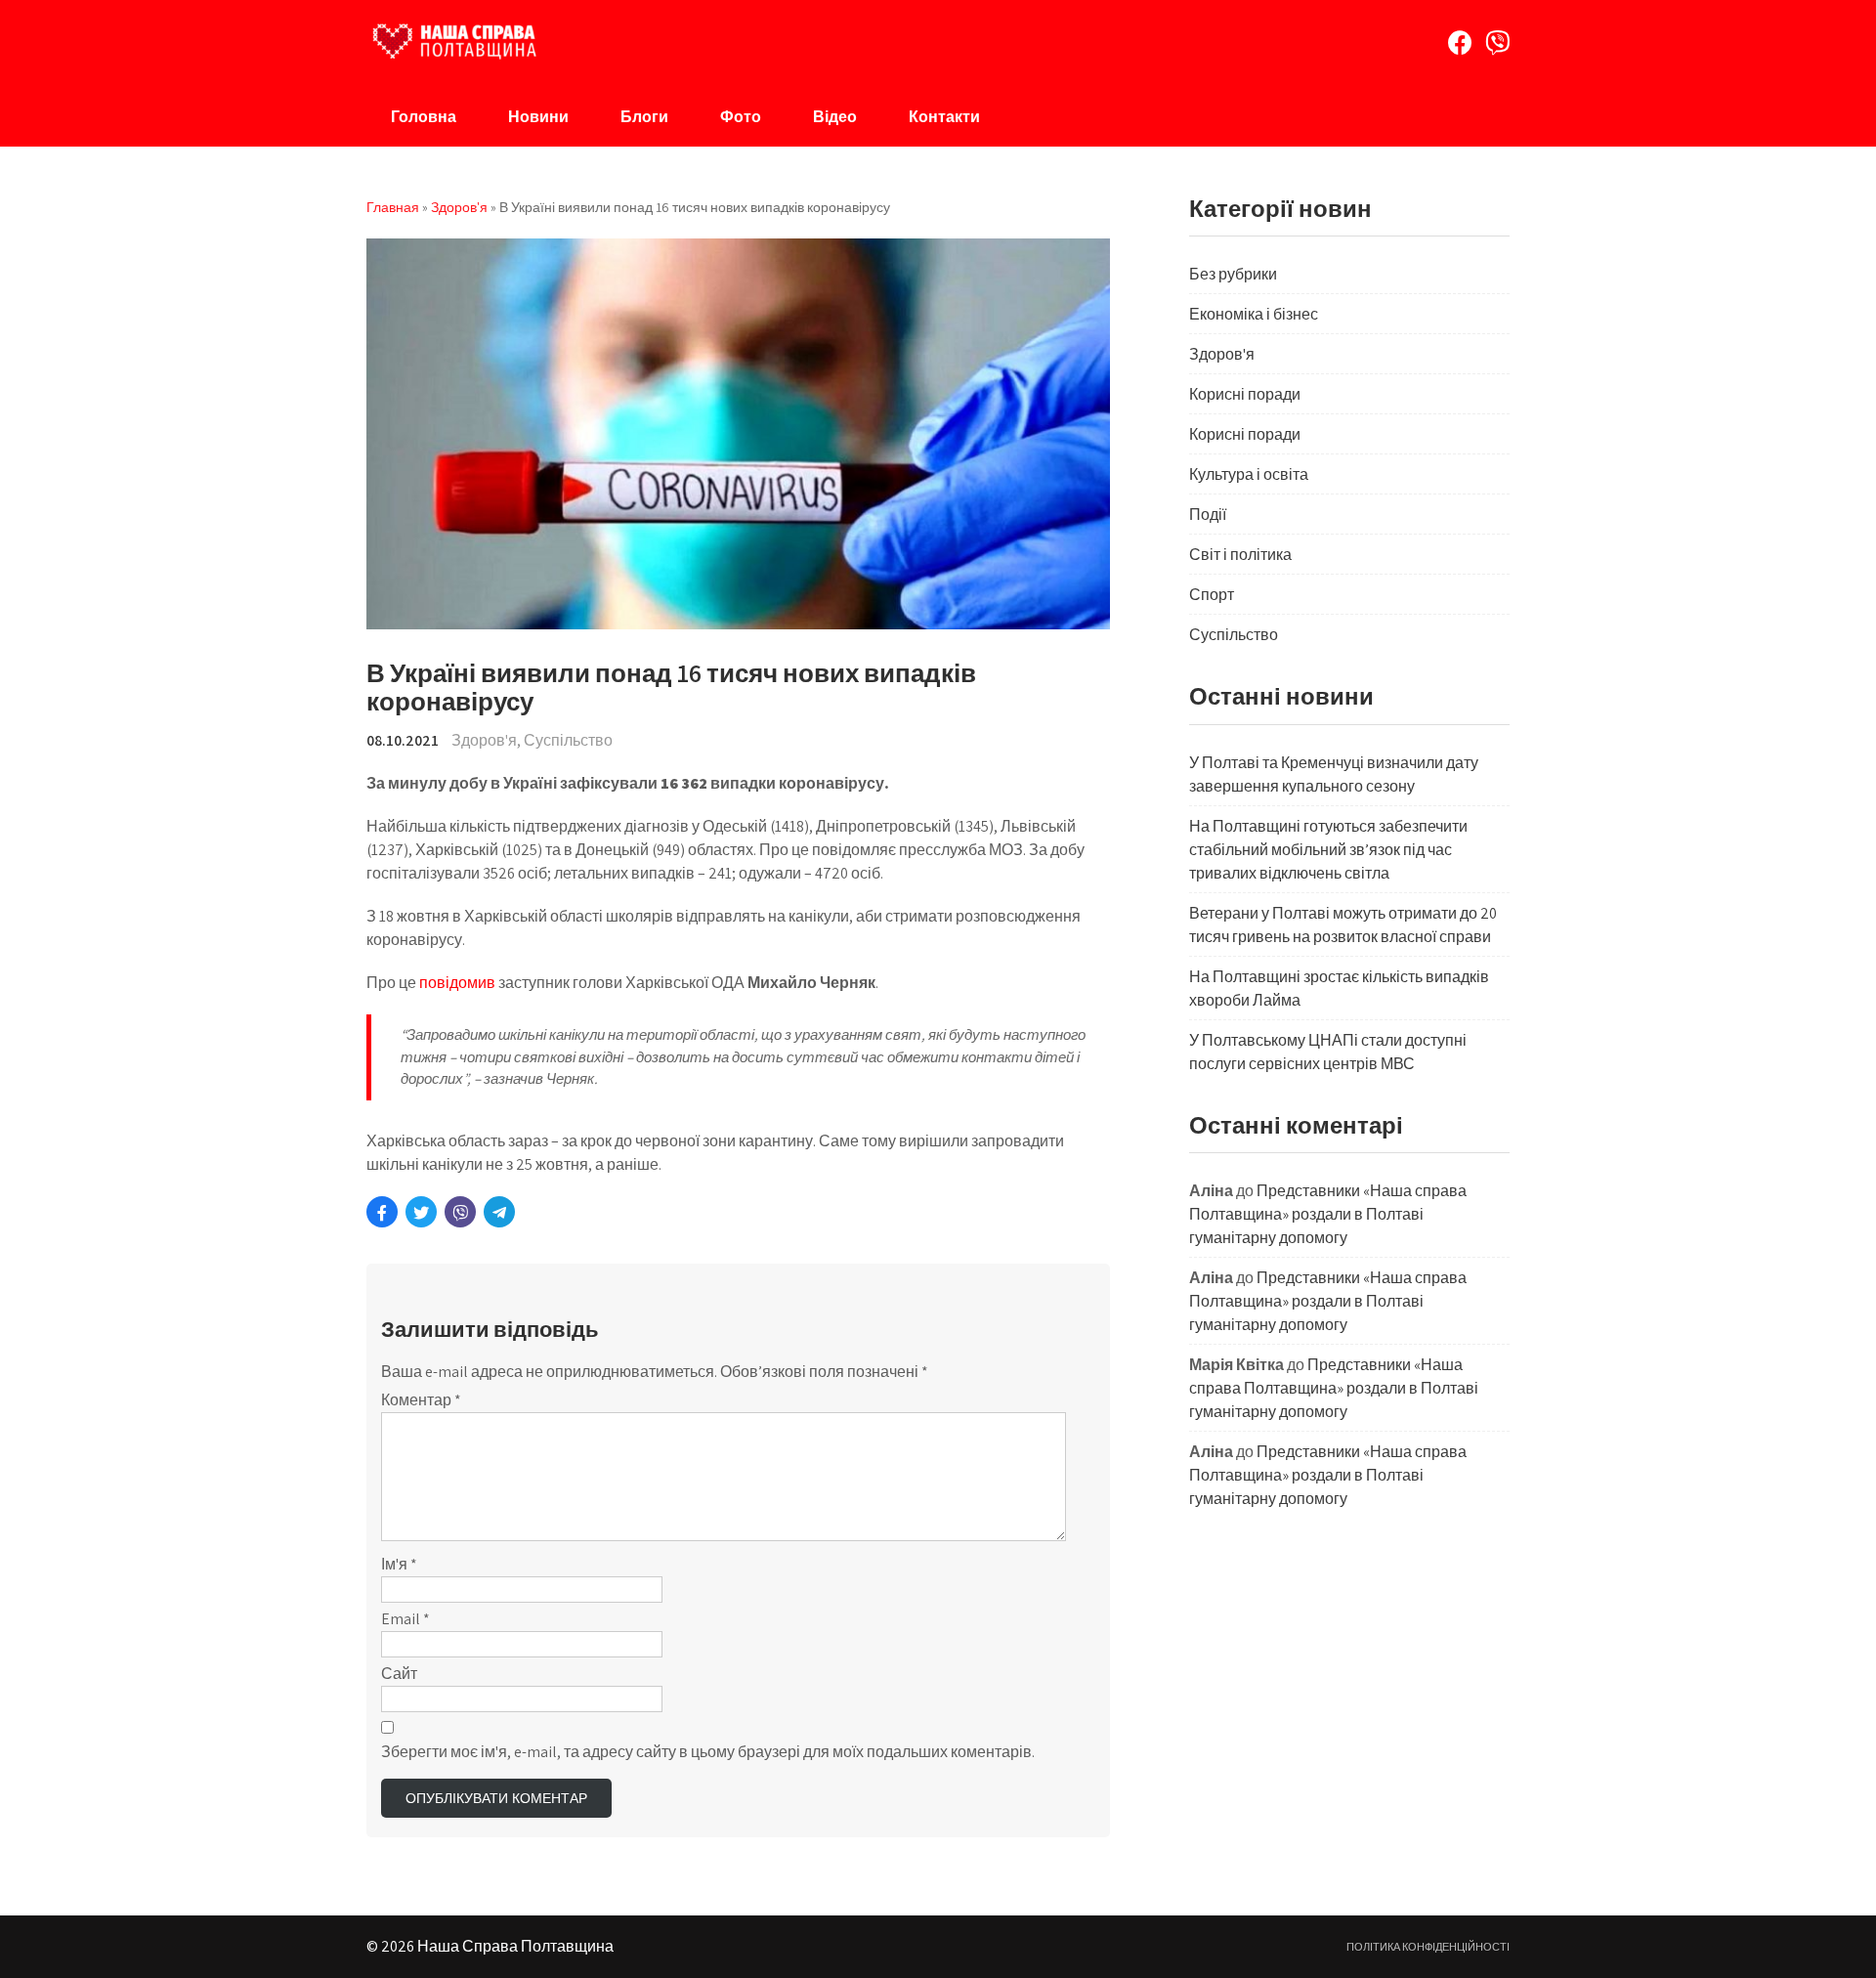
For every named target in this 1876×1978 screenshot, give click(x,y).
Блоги (644, 117)
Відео (835, 117)
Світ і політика (1240, 555)
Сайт (399, 1674)
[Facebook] (1460, 43)
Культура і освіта (1249, 474)
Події (1208, 515)
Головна (424, 117)
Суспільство (568, 740)
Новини (538, 117)
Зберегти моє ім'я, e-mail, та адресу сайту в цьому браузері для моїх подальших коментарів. (708, 1752)
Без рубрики (1233, 274)
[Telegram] (499, 1212)
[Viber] (1497, 43)
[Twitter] (421, 1212)
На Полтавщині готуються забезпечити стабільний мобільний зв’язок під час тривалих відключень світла (1328, 850)
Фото (741, 117)
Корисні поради (1245, 394)
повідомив (456, 983)
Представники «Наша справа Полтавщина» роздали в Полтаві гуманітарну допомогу (1328, 1214)
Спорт (1212, 595)
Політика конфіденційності (1428, 1947)
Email (405, 1619)
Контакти (944, 117)
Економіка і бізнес (1254, 314)
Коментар (421, 1400)
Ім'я (399, 1564)
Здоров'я (484, 740)
